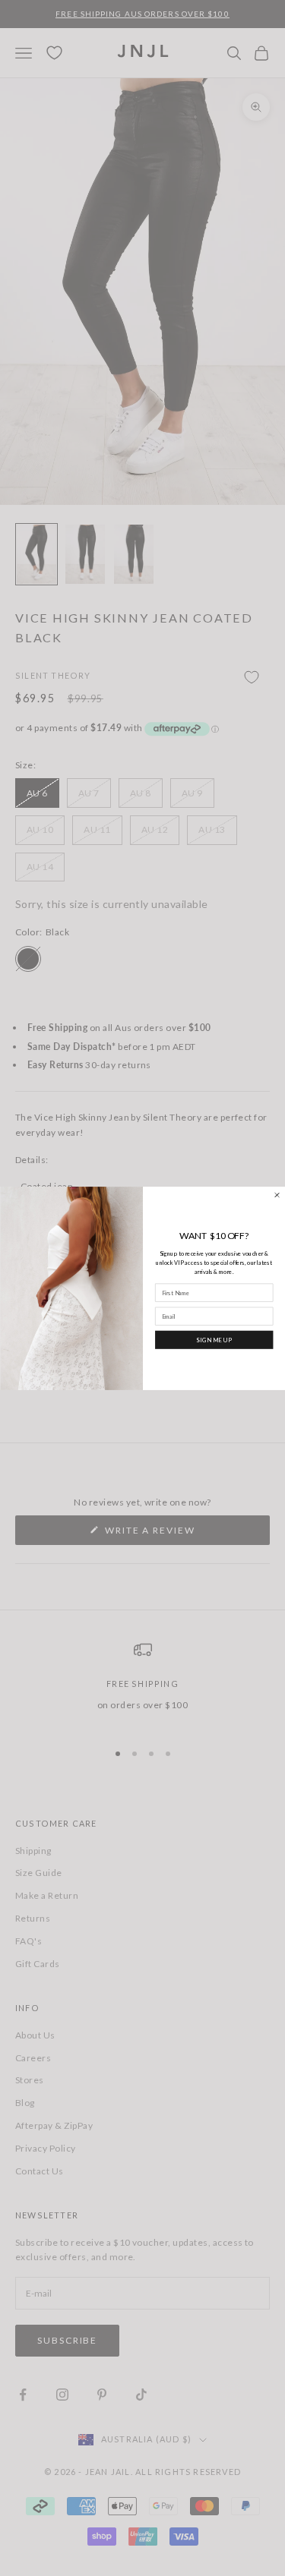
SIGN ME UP (214, 1339)
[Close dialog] (276, 1195)
